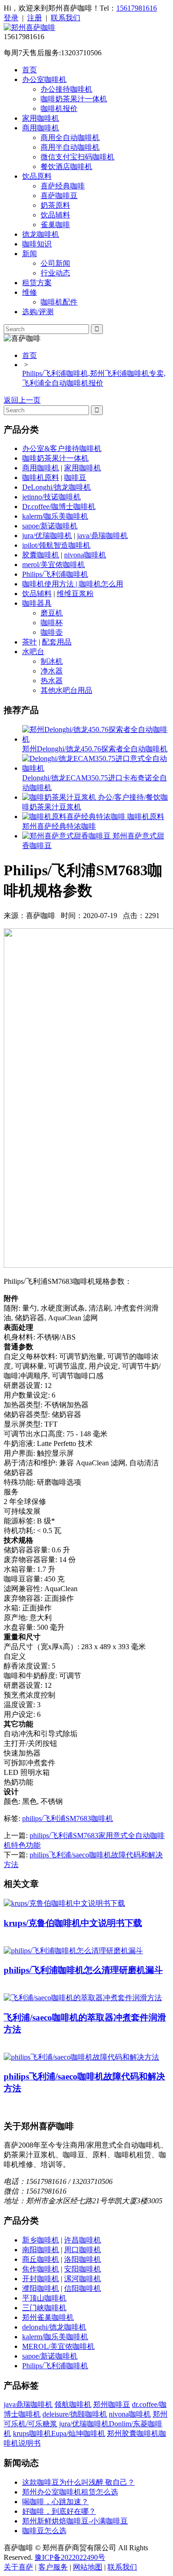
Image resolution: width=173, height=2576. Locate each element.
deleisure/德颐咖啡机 (75, 2414)
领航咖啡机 (73, 2404)
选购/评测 (38, 312)
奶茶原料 (55, 205)
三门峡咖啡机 (44, 2308)
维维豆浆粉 (75, 594)
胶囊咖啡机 (41, 555)
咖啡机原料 (41, 477)
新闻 (30, 254)
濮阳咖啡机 (41, 2288)
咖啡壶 (52, 632)
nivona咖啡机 (85, 555)
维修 (30, 292)
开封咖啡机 (41, 2279)
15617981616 (137, 8)
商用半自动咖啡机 (70, 147)
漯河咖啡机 (83, 2279)
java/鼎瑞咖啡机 (102, 536)
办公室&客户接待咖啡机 (62, 448)
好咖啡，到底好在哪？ (59, 2511)
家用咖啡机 (41, 118)
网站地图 (88, 2567)
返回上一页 (22, 400)
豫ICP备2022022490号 (70, 2557)
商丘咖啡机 (41, 2259)
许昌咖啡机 (83, 2240)
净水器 (52, 671)
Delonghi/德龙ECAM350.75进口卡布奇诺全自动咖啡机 (95, 783)
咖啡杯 (52, 623)
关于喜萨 (18, 2567)
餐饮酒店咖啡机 (66, 167)
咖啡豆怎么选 (44, 2531)
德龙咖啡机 (41, 234)
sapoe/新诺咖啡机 (50, 526)
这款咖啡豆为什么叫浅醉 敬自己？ (78, 2482)
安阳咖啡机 (83, 2269)
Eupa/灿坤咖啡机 (78, 2433)
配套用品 (57, 642)
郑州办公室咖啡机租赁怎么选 (70, 2492)
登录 (11, 18)
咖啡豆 (75, 477)
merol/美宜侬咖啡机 (54, 565)
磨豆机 (52, 613)
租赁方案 (37, 283)
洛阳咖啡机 (83, 2259)
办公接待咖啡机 (66, 89)
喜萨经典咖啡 (63, 186)
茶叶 (30, 642)
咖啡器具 (37, 603)
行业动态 (55, 273)
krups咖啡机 (32, 2433)
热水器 (52, 681)
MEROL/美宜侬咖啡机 (58, 2346)
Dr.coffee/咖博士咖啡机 (59, 506)
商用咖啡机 (41, 128)
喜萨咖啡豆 (59, 196)
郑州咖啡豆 (112, 2404)
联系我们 (66, 18)
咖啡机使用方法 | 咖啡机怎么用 (73, 584)
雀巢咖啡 (55, 225)
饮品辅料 (55, 215)
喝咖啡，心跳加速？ (55, 2502)
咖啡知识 (37, 244)
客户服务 (53, 2567)
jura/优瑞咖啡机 (47, 536)
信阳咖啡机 (83, 2288)
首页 (30, 70)
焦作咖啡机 (41, 2269)
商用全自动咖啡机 (70, 138)
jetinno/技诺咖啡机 (51, 497)
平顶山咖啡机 (44, 2298)
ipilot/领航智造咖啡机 (56, 545)
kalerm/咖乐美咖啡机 (55, 516)
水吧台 (33, 652)
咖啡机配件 (59, 302)
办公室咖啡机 (44, 79)
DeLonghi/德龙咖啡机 (57, 487)
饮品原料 (37, 176)
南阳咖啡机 (41, 2250)
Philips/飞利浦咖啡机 (55, 574)
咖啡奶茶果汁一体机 (74, 99)
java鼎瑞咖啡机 (28, 2404)
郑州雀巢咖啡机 (48, 2317)
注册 (35, 18)
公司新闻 (55, 263)
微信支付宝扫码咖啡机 (78, 157)
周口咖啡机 (83, 2250)
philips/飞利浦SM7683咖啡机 (68, 1818)
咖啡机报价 (59, 108)
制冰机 (52, 661)
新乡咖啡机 (41, 2240)
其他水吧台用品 (66, 690)
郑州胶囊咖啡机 (133, 2433)
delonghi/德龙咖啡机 (54, 2327)
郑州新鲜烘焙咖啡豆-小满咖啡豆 (75, 2521)
